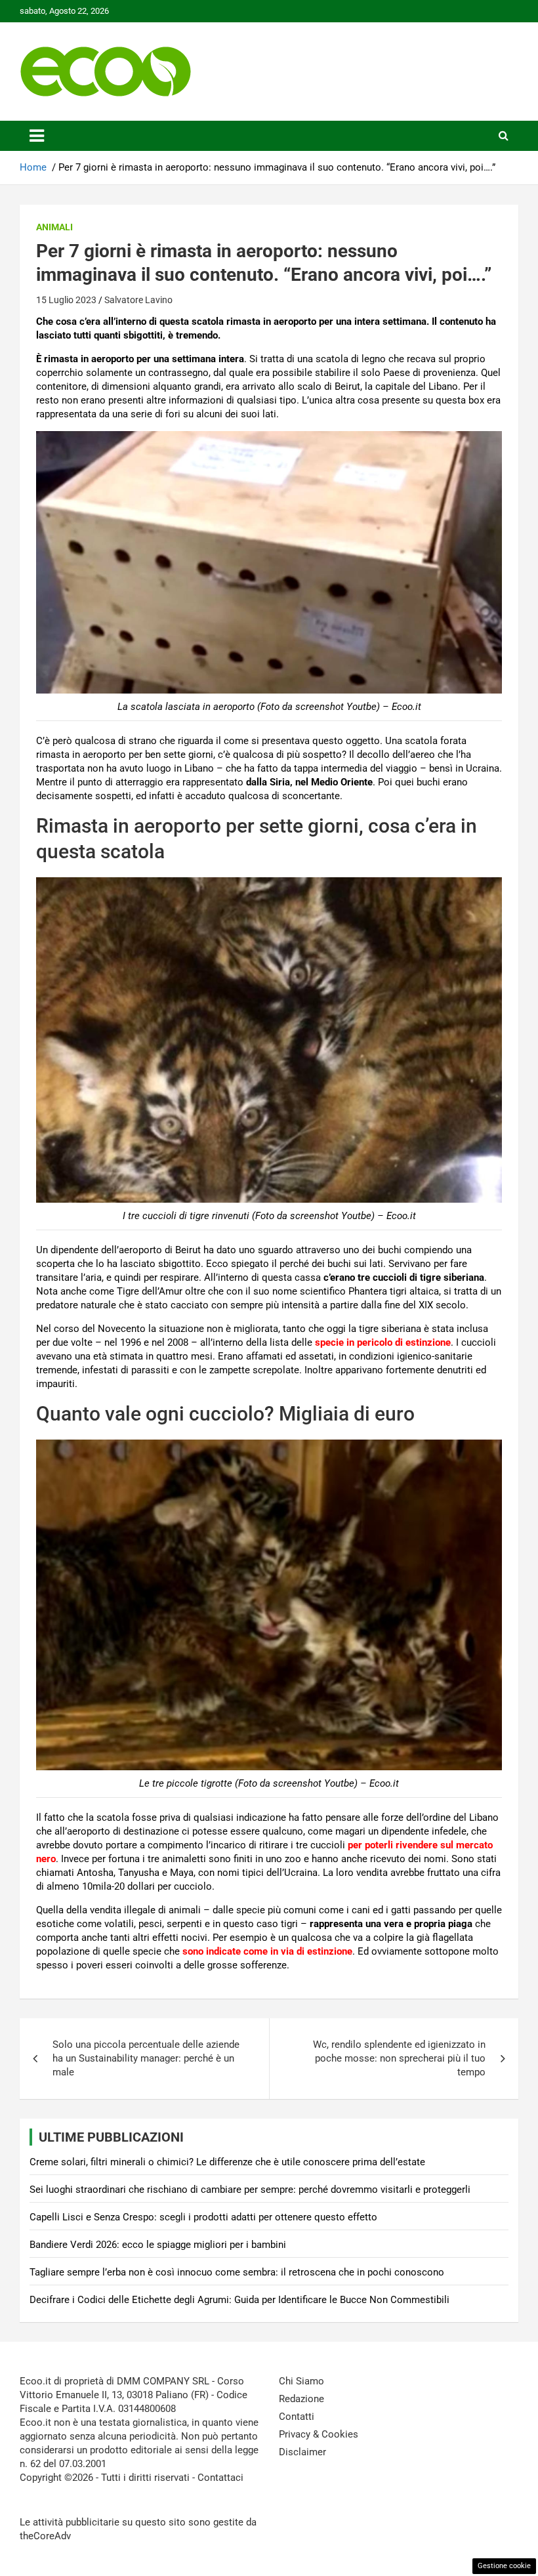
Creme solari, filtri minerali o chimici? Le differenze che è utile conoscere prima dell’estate (227, 2162)
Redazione (301, 2399)
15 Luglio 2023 (66, 300)
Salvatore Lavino (138, 300)
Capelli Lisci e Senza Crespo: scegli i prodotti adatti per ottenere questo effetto (203, 2217)
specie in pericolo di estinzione (383, 1342)
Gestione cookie (504, 2566)
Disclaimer (302, 2452)
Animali (54, 227)
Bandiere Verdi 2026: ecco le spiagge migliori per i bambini (158, 2245)
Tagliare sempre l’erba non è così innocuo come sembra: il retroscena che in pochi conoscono (237, 2272)
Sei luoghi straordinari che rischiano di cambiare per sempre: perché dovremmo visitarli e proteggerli (250, 2190)
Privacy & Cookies (319, 2434)
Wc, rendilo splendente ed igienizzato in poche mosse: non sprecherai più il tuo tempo (399, 2058)
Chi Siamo (301, 2381)
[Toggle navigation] (37, 136)
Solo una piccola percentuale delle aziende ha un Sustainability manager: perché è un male (146, 2058)
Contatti (297, 2417)
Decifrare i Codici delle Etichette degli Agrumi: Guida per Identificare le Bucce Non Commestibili (239, 2300)
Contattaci (220, 2478)
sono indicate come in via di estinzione (267, 1951)
